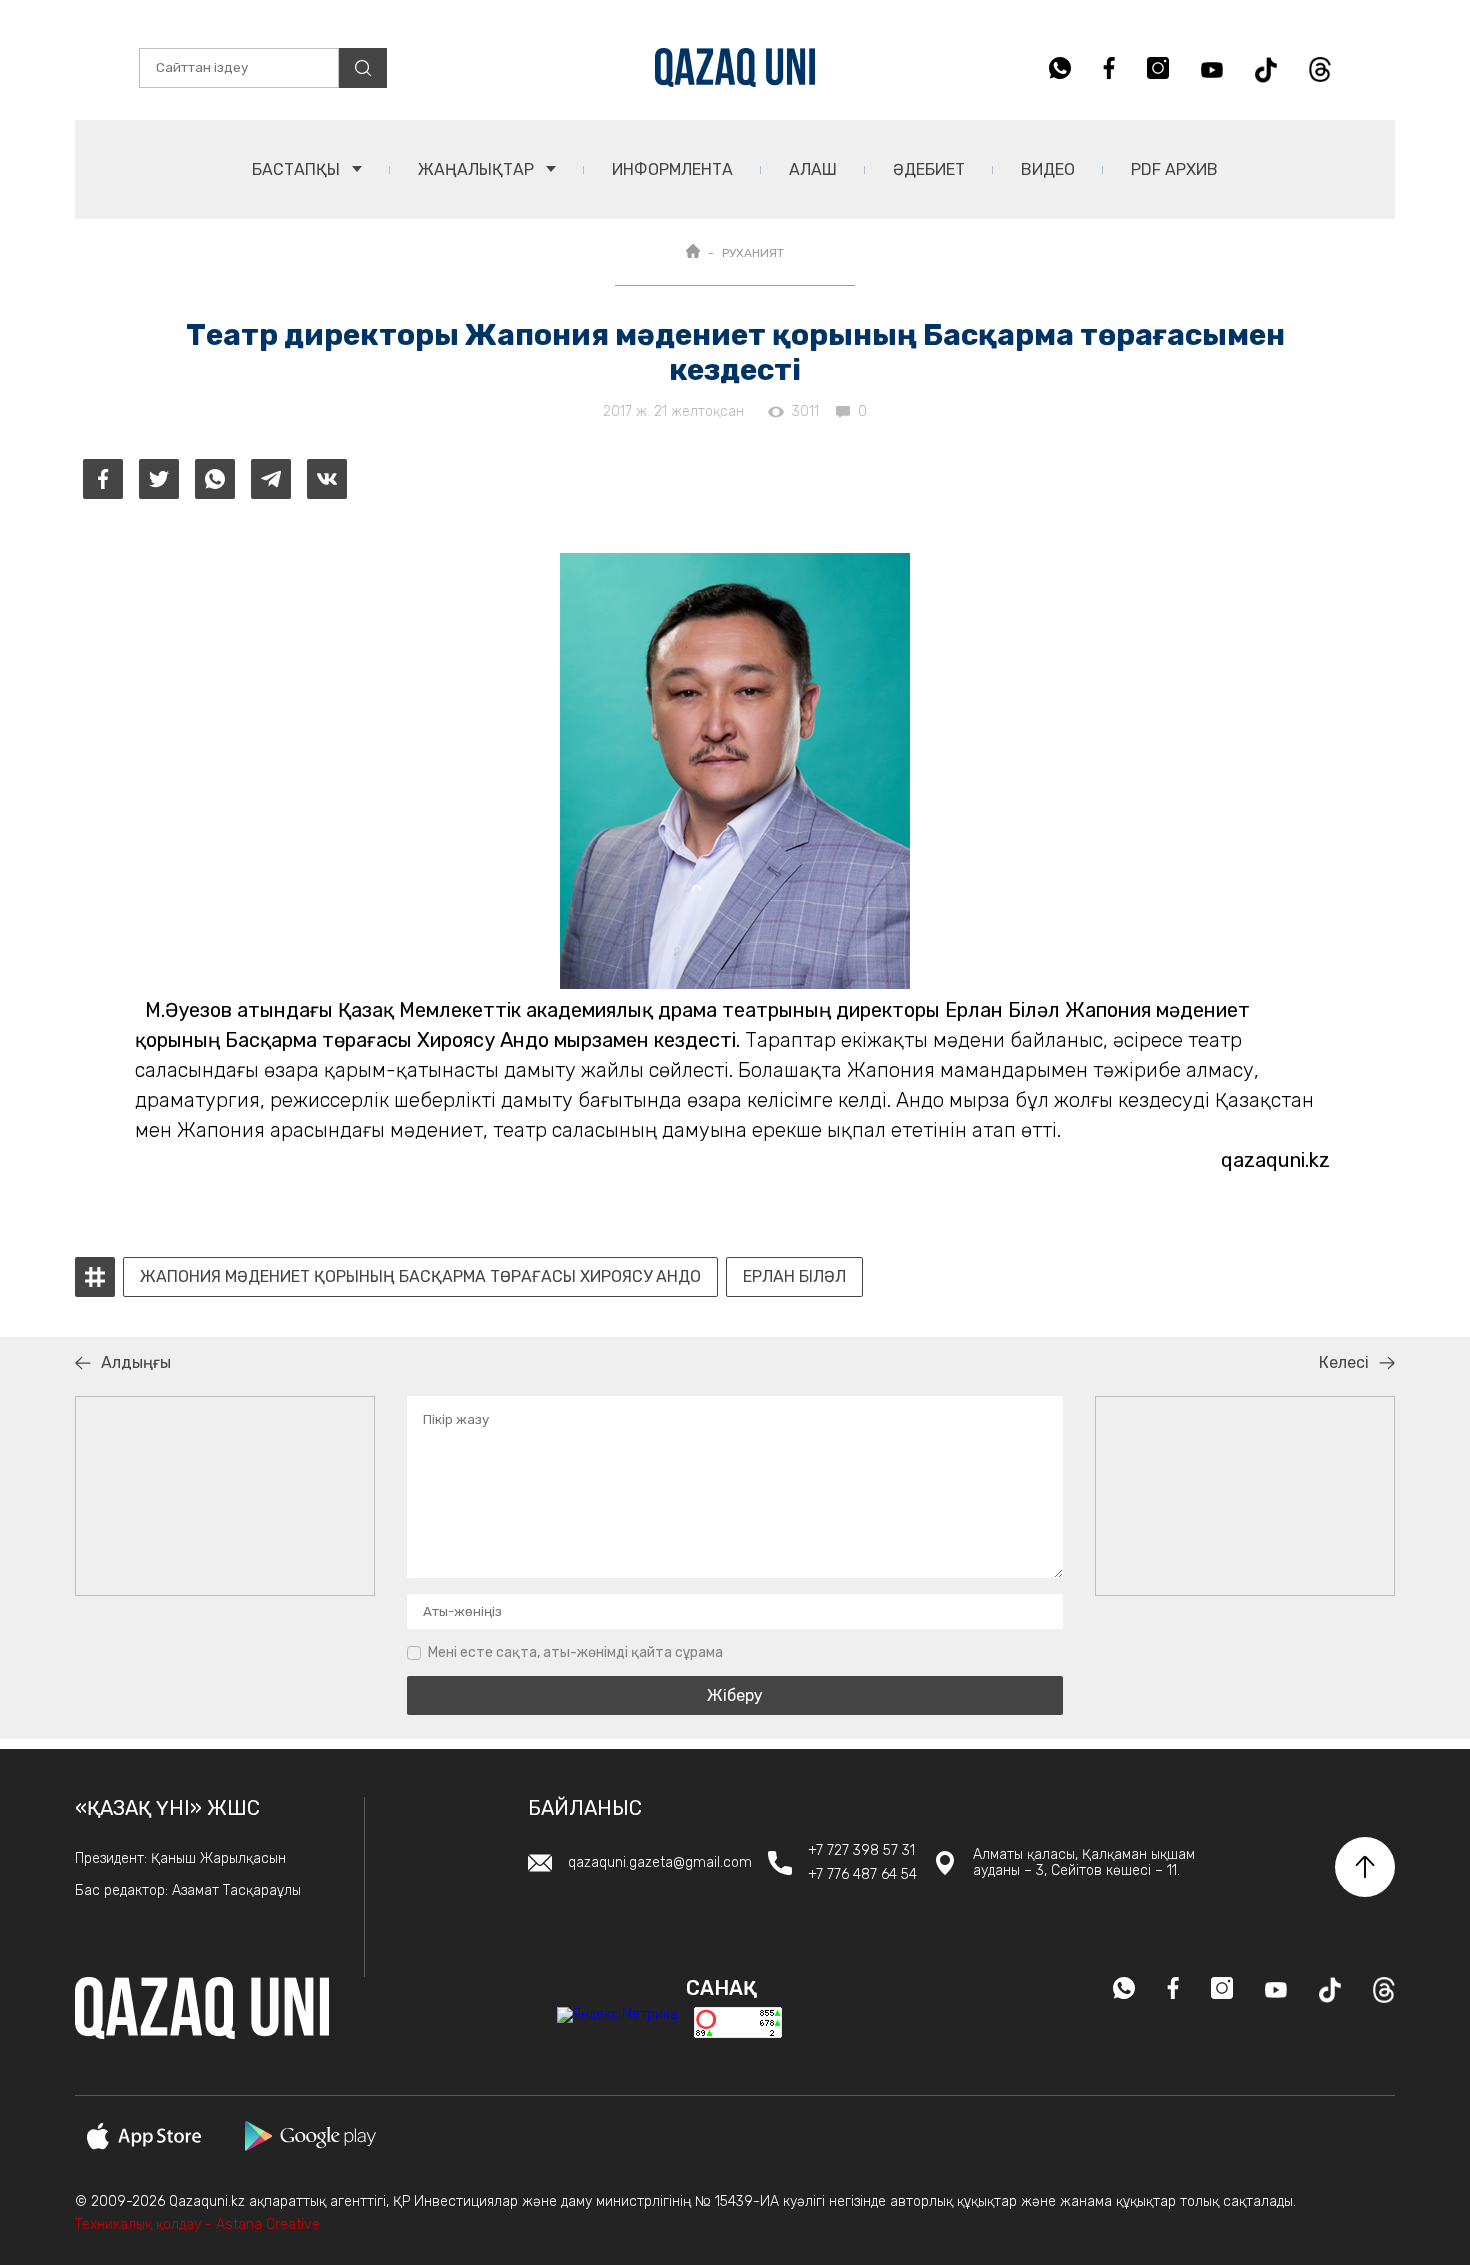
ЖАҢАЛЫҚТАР (478, 169)
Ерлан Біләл (794, 1277)
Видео (1048, 169)
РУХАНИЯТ (753, 253)
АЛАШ (813, 169)
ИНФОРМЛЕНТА (672, 169)
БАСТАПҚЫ (298, 169)
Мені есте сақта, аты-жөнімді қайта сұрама (575, 1652)
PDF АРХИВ (1174, 169)
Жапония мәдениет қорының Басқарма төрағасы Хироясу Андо (420, 1277)
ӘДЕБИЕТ (929, 169)
